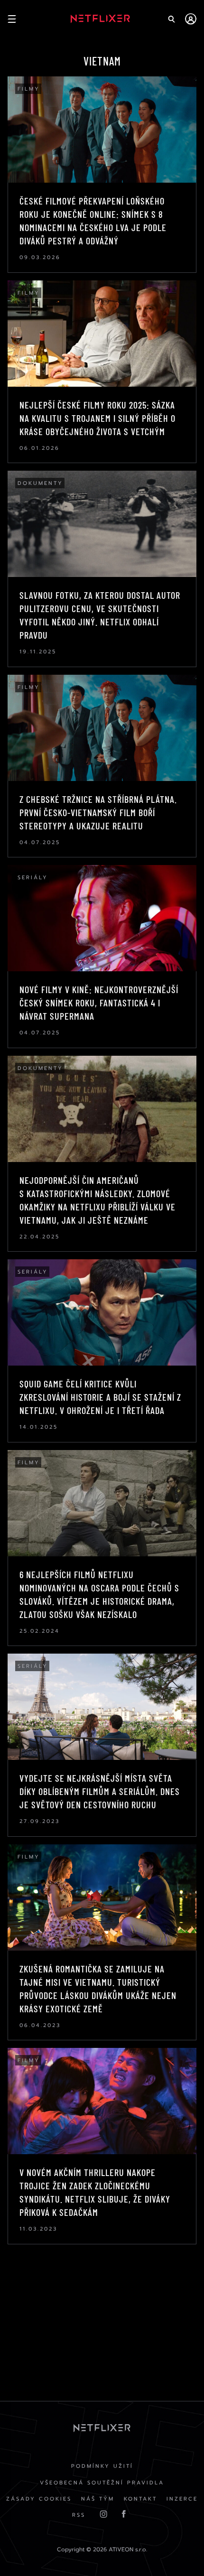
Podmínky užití (102, 2466)
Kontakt (140, 2499)
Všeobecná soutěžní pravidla (102, 2483)
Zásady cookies (39, 2499)
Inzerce (182, 2499)
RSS (79, 2515)
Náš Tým (98, 2499)
